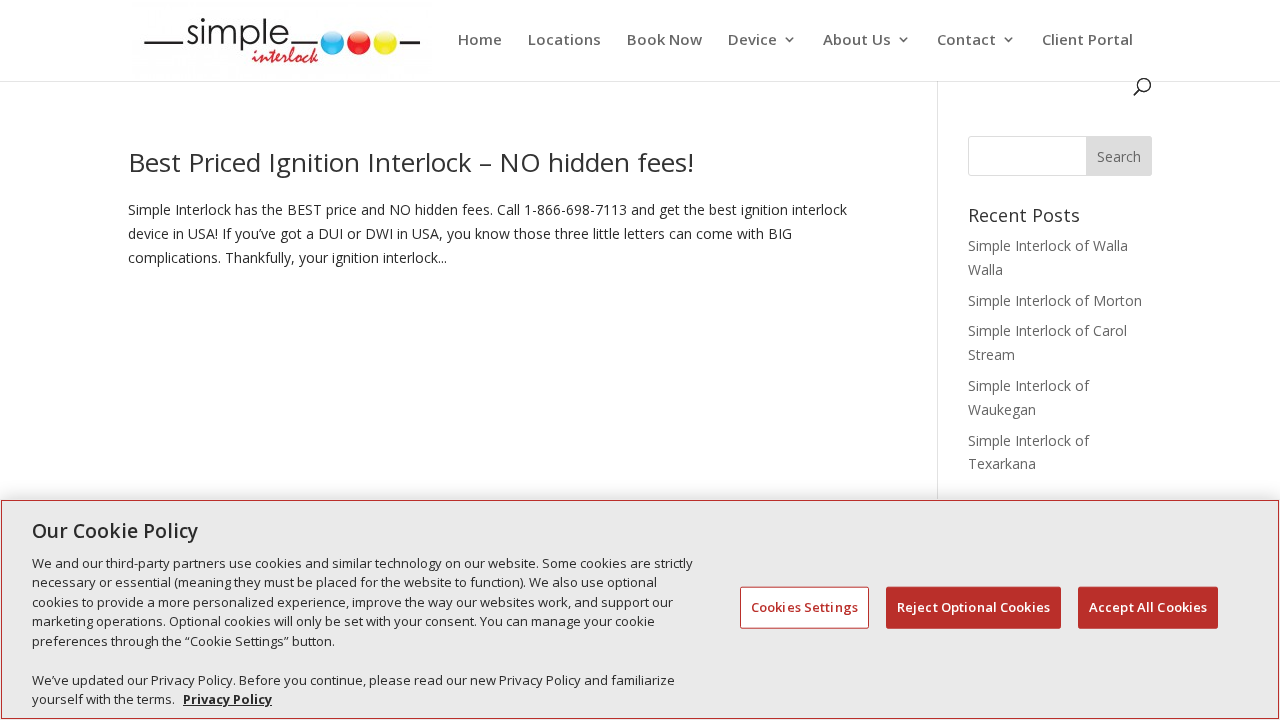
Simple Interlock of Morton (1055, 300)
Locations (564, 40)
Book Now (664, 40)
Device (752, 40)
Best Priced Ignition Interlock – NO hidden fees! (411, 162)
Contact (966, 40)
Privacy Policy (227, 699)
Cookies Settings (804, 607)
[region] (640, 609)
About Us (857, 40)
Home (480, 40)
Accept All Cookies (1148, 607)
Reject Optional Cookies (973, 607)
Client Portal (1087, 40)
